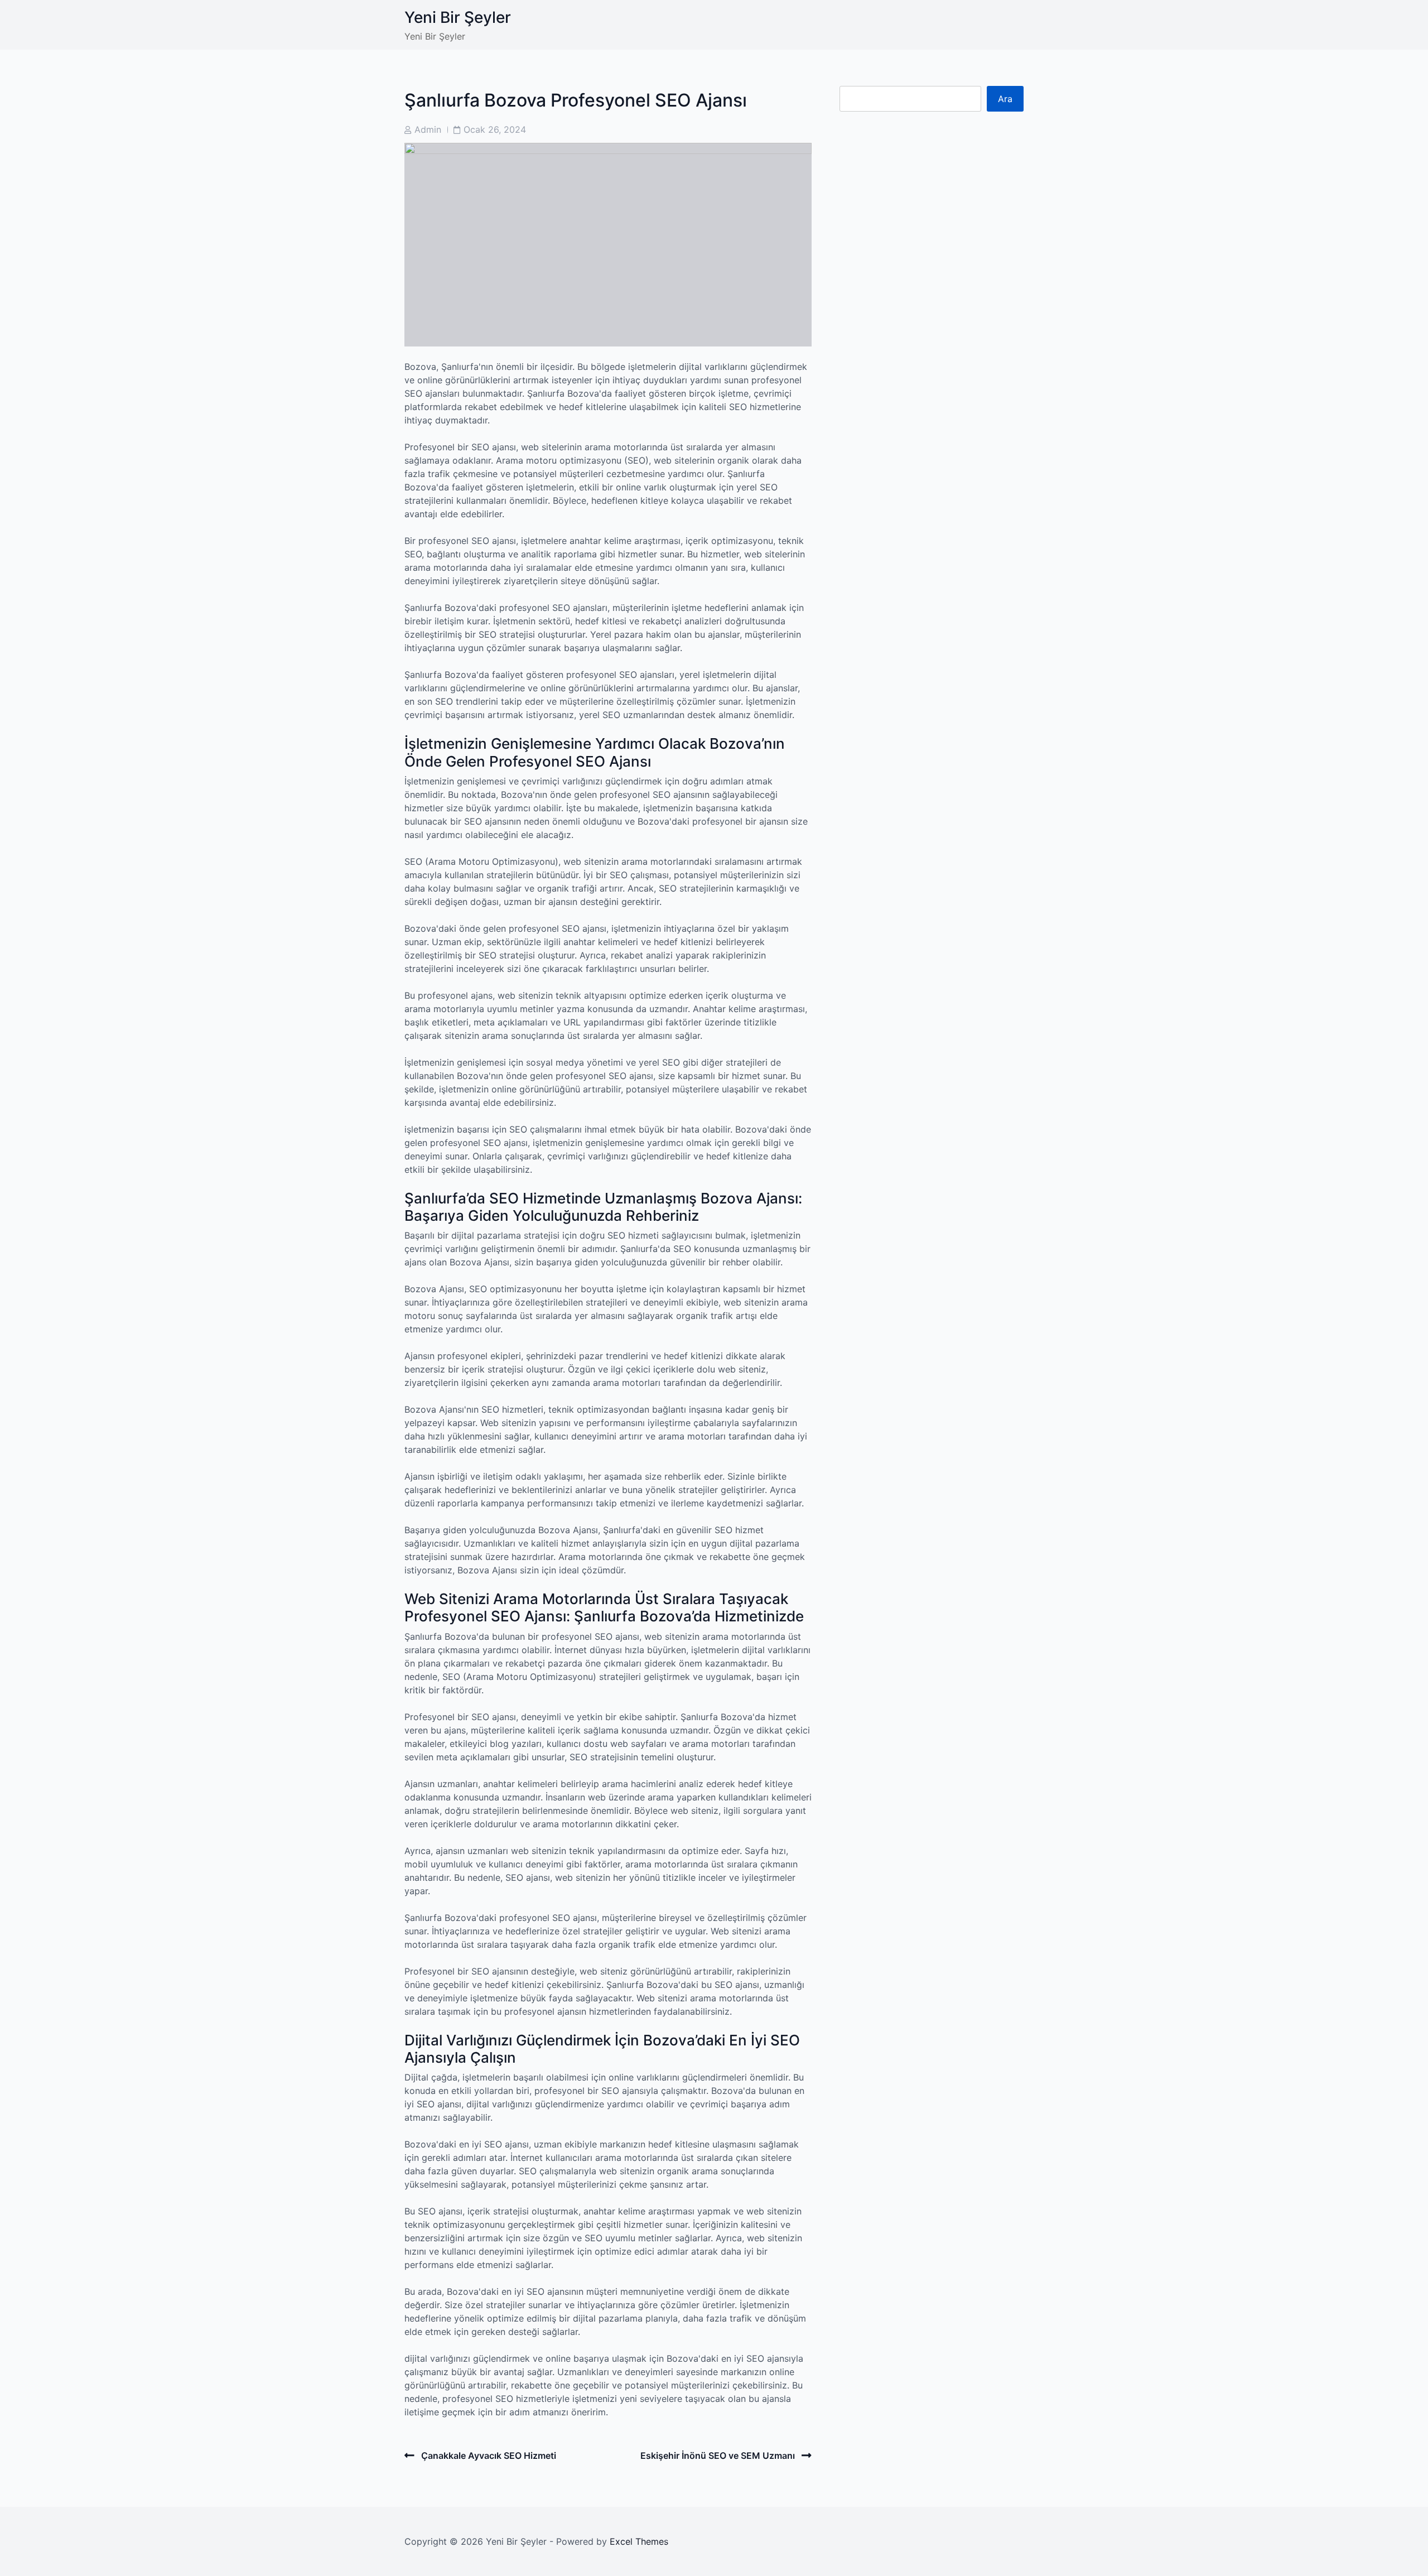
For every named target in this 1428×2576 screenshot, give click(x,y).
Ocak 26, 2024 (495, 129)
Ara (1005, 99)
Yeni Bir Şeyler (458, 17)
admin (428, 129)
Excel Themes (639, 2541)
